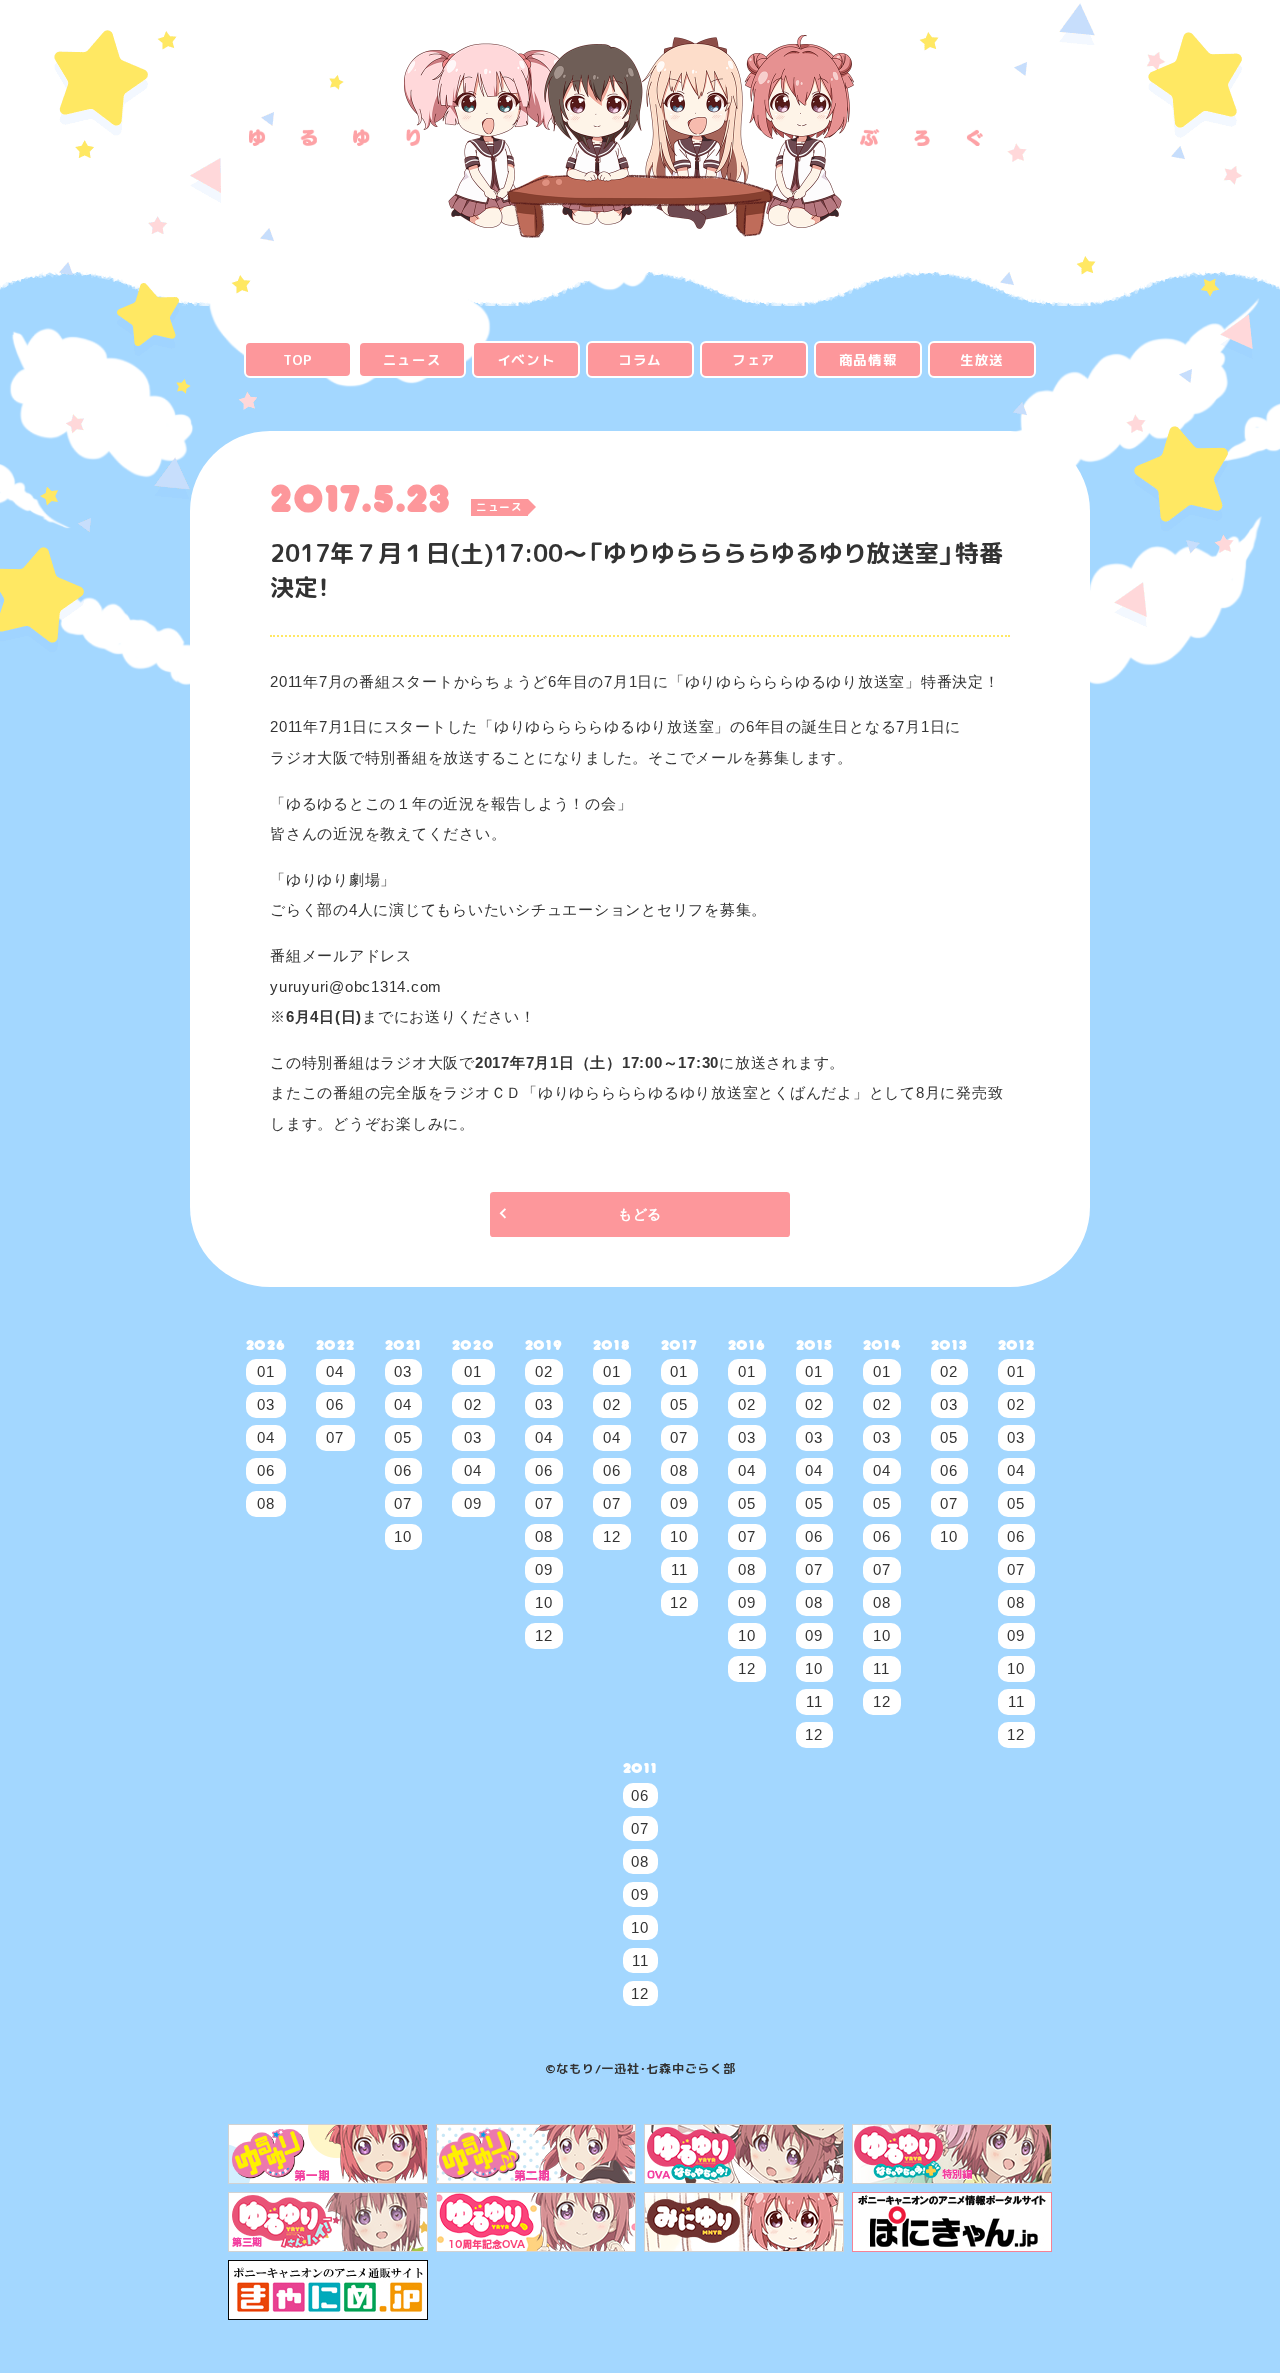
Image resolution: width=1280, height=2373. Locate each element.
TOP (298, 359)
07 (335, 1437)
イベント (526, 359)
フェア (754, 359)
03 (266, 1404)
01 (266, 1371)
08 (266, 1503)
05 (403, 1437)
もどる (640, 1214)
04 (266, 1437)
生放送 (982, 359)
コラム (640, 359)
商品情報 (868, 359)
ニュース (412, 359)
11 (679, 1569)
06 (266, 1470)
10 (403, 1536)
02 (473, 1404)
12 (544, 1635)
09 (473, 1503)
